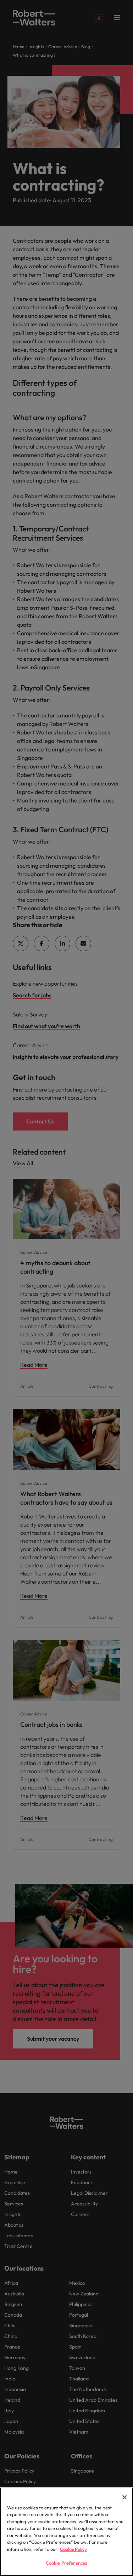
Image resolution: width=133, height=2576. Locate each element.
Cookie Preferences (66, 2563)
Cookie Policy (73, 2549)
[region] (66, 2532)
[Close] (124, 2497)
